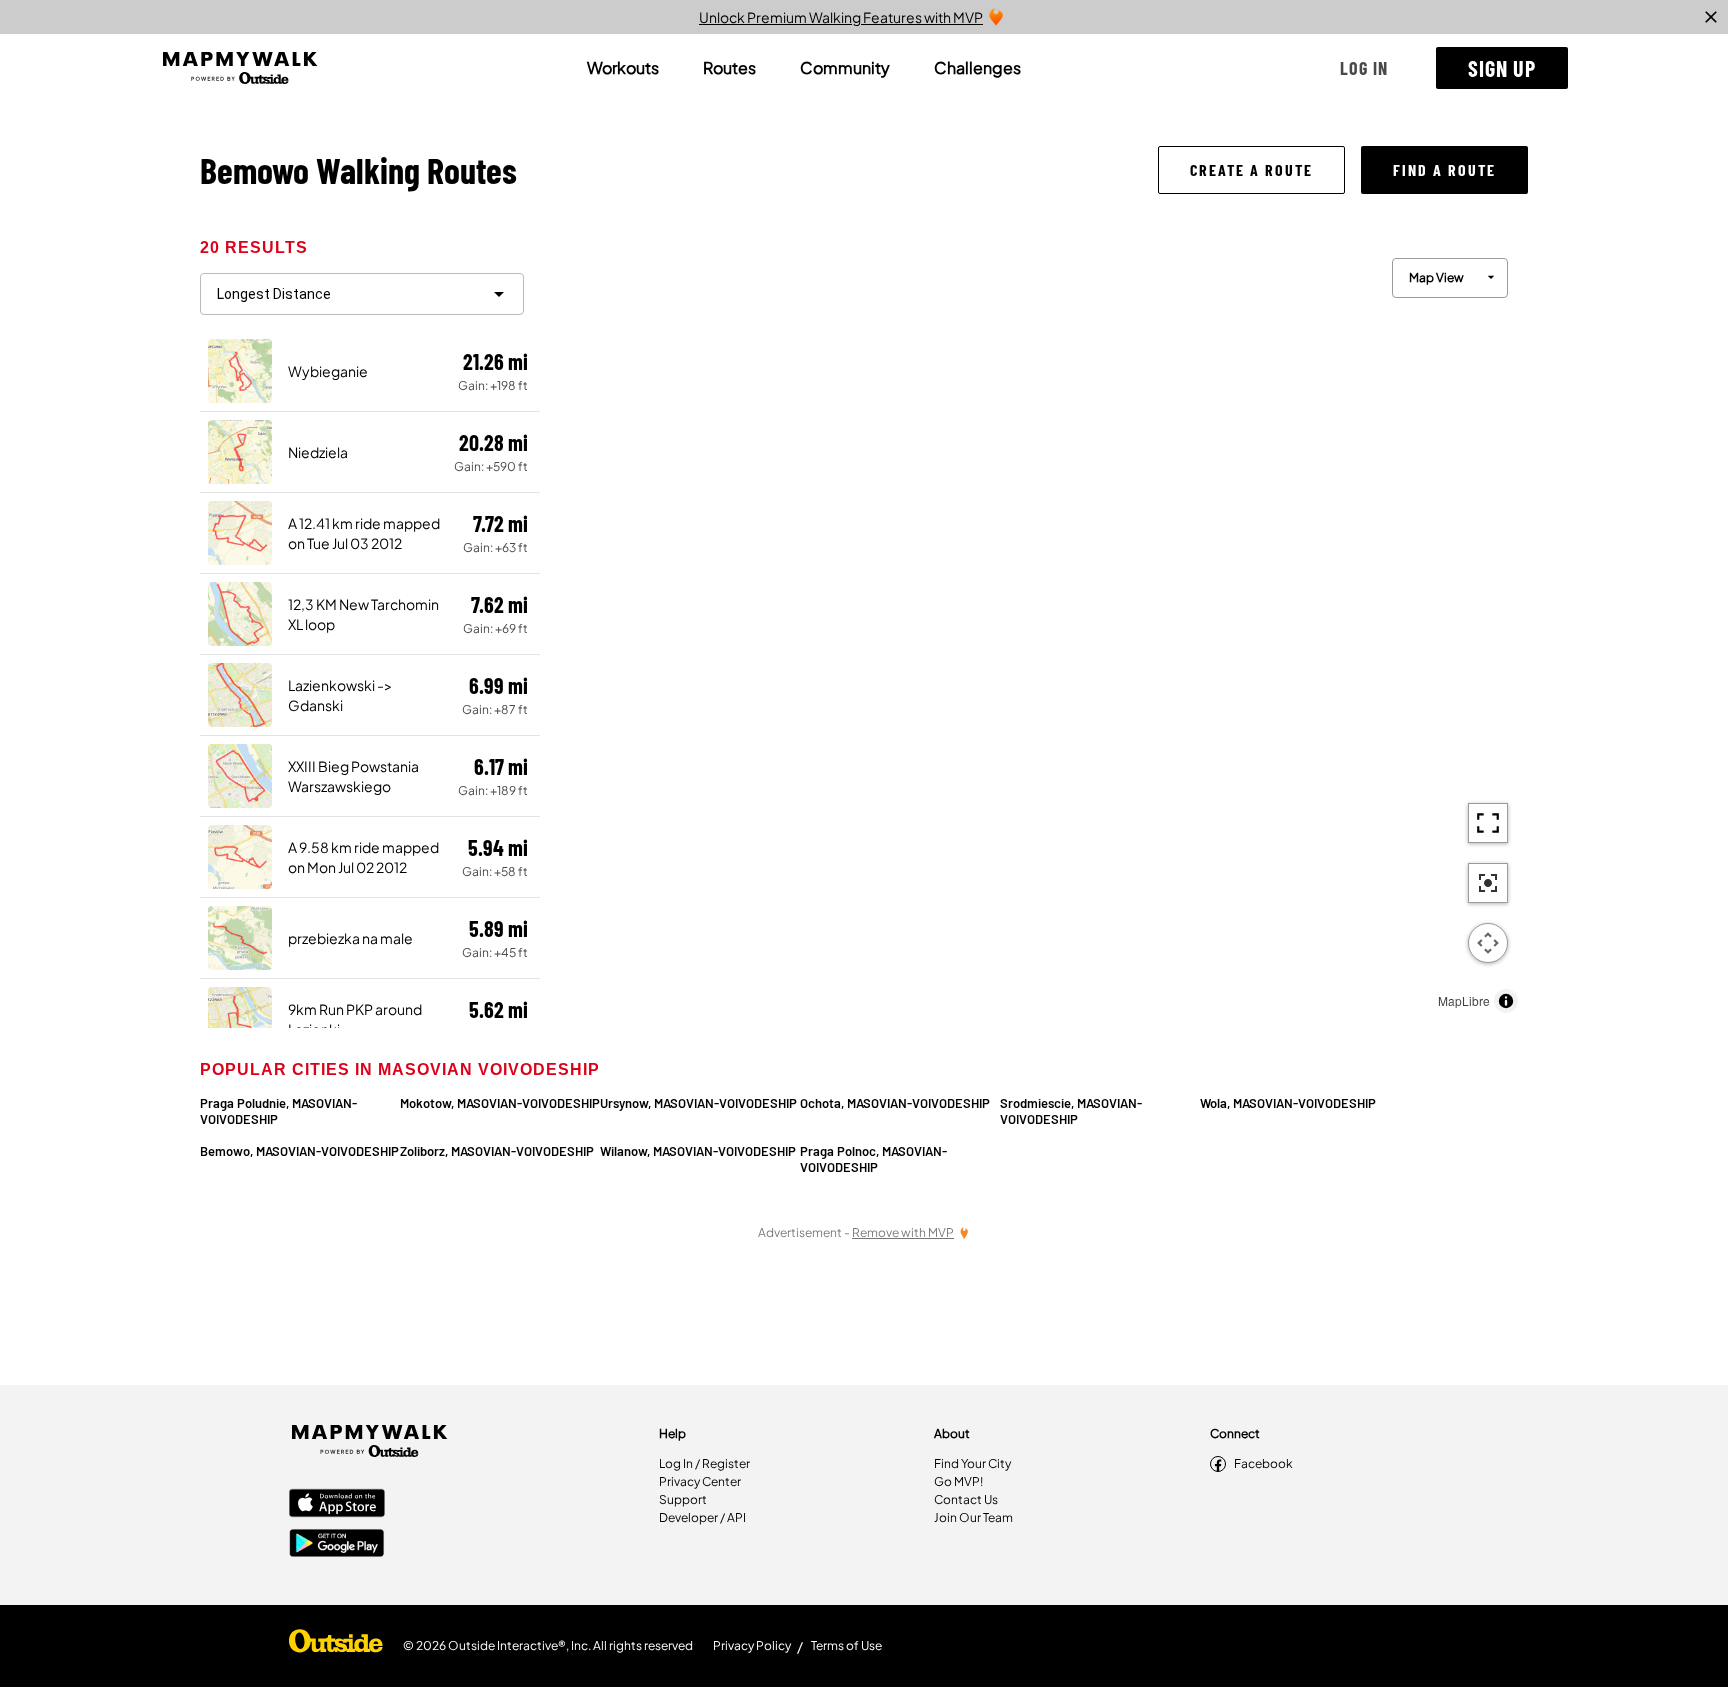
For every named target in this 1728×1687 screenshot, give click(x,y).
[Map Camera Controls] (1488, 943)
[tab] (623, 68)
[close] (1711, 17)
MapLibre (1464, 1000)
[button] (1364, 68)
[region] (1034, 630)
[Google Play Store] (337, 1545)
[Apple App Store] (337, 1505)
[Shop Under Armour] (336, 1646)
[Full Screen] (1488, 823)
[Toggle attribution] (1506, 1001)
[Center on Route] (1488, 883)
